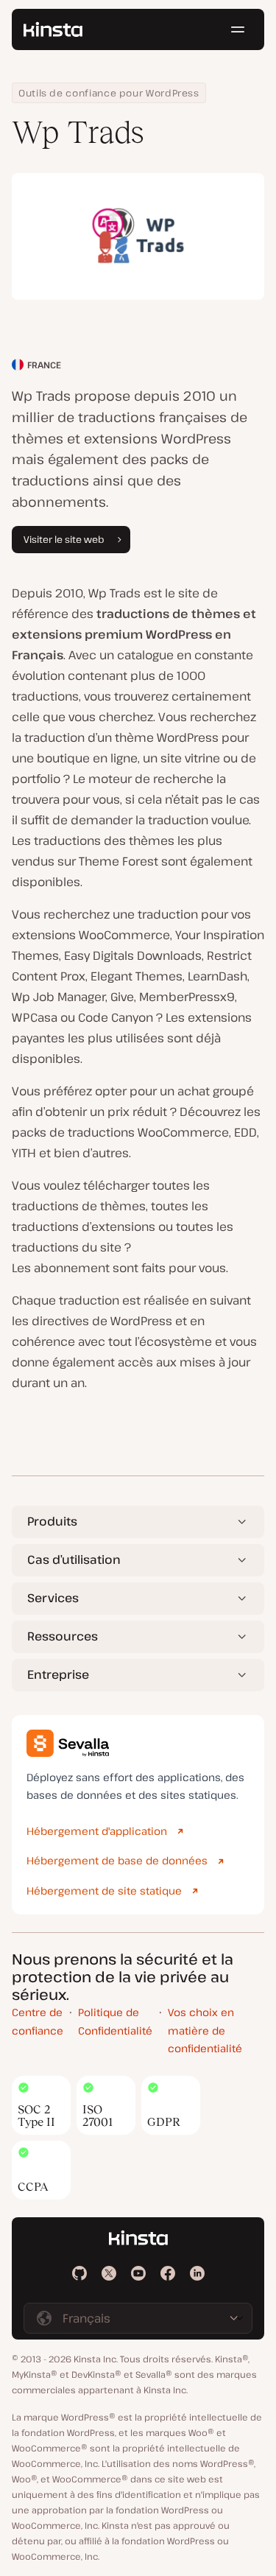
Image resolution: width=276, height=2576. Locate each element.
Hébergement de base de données (117, 1860)
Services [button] (53, 1598)
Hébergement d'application (97, 1831)
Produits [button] (52, 1521)
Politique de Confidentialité (115, 2021)
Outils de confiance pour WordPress (109, 93)
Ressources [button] (63, 1636)
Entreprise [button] (58, 1674)
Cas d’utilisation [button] (74, 1559)
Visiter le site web (64, 539)
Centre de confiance (38, 2021)
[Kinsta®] (53, 29)
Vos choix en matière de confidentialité (205, 2030)
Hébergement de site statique (104, 1891)
